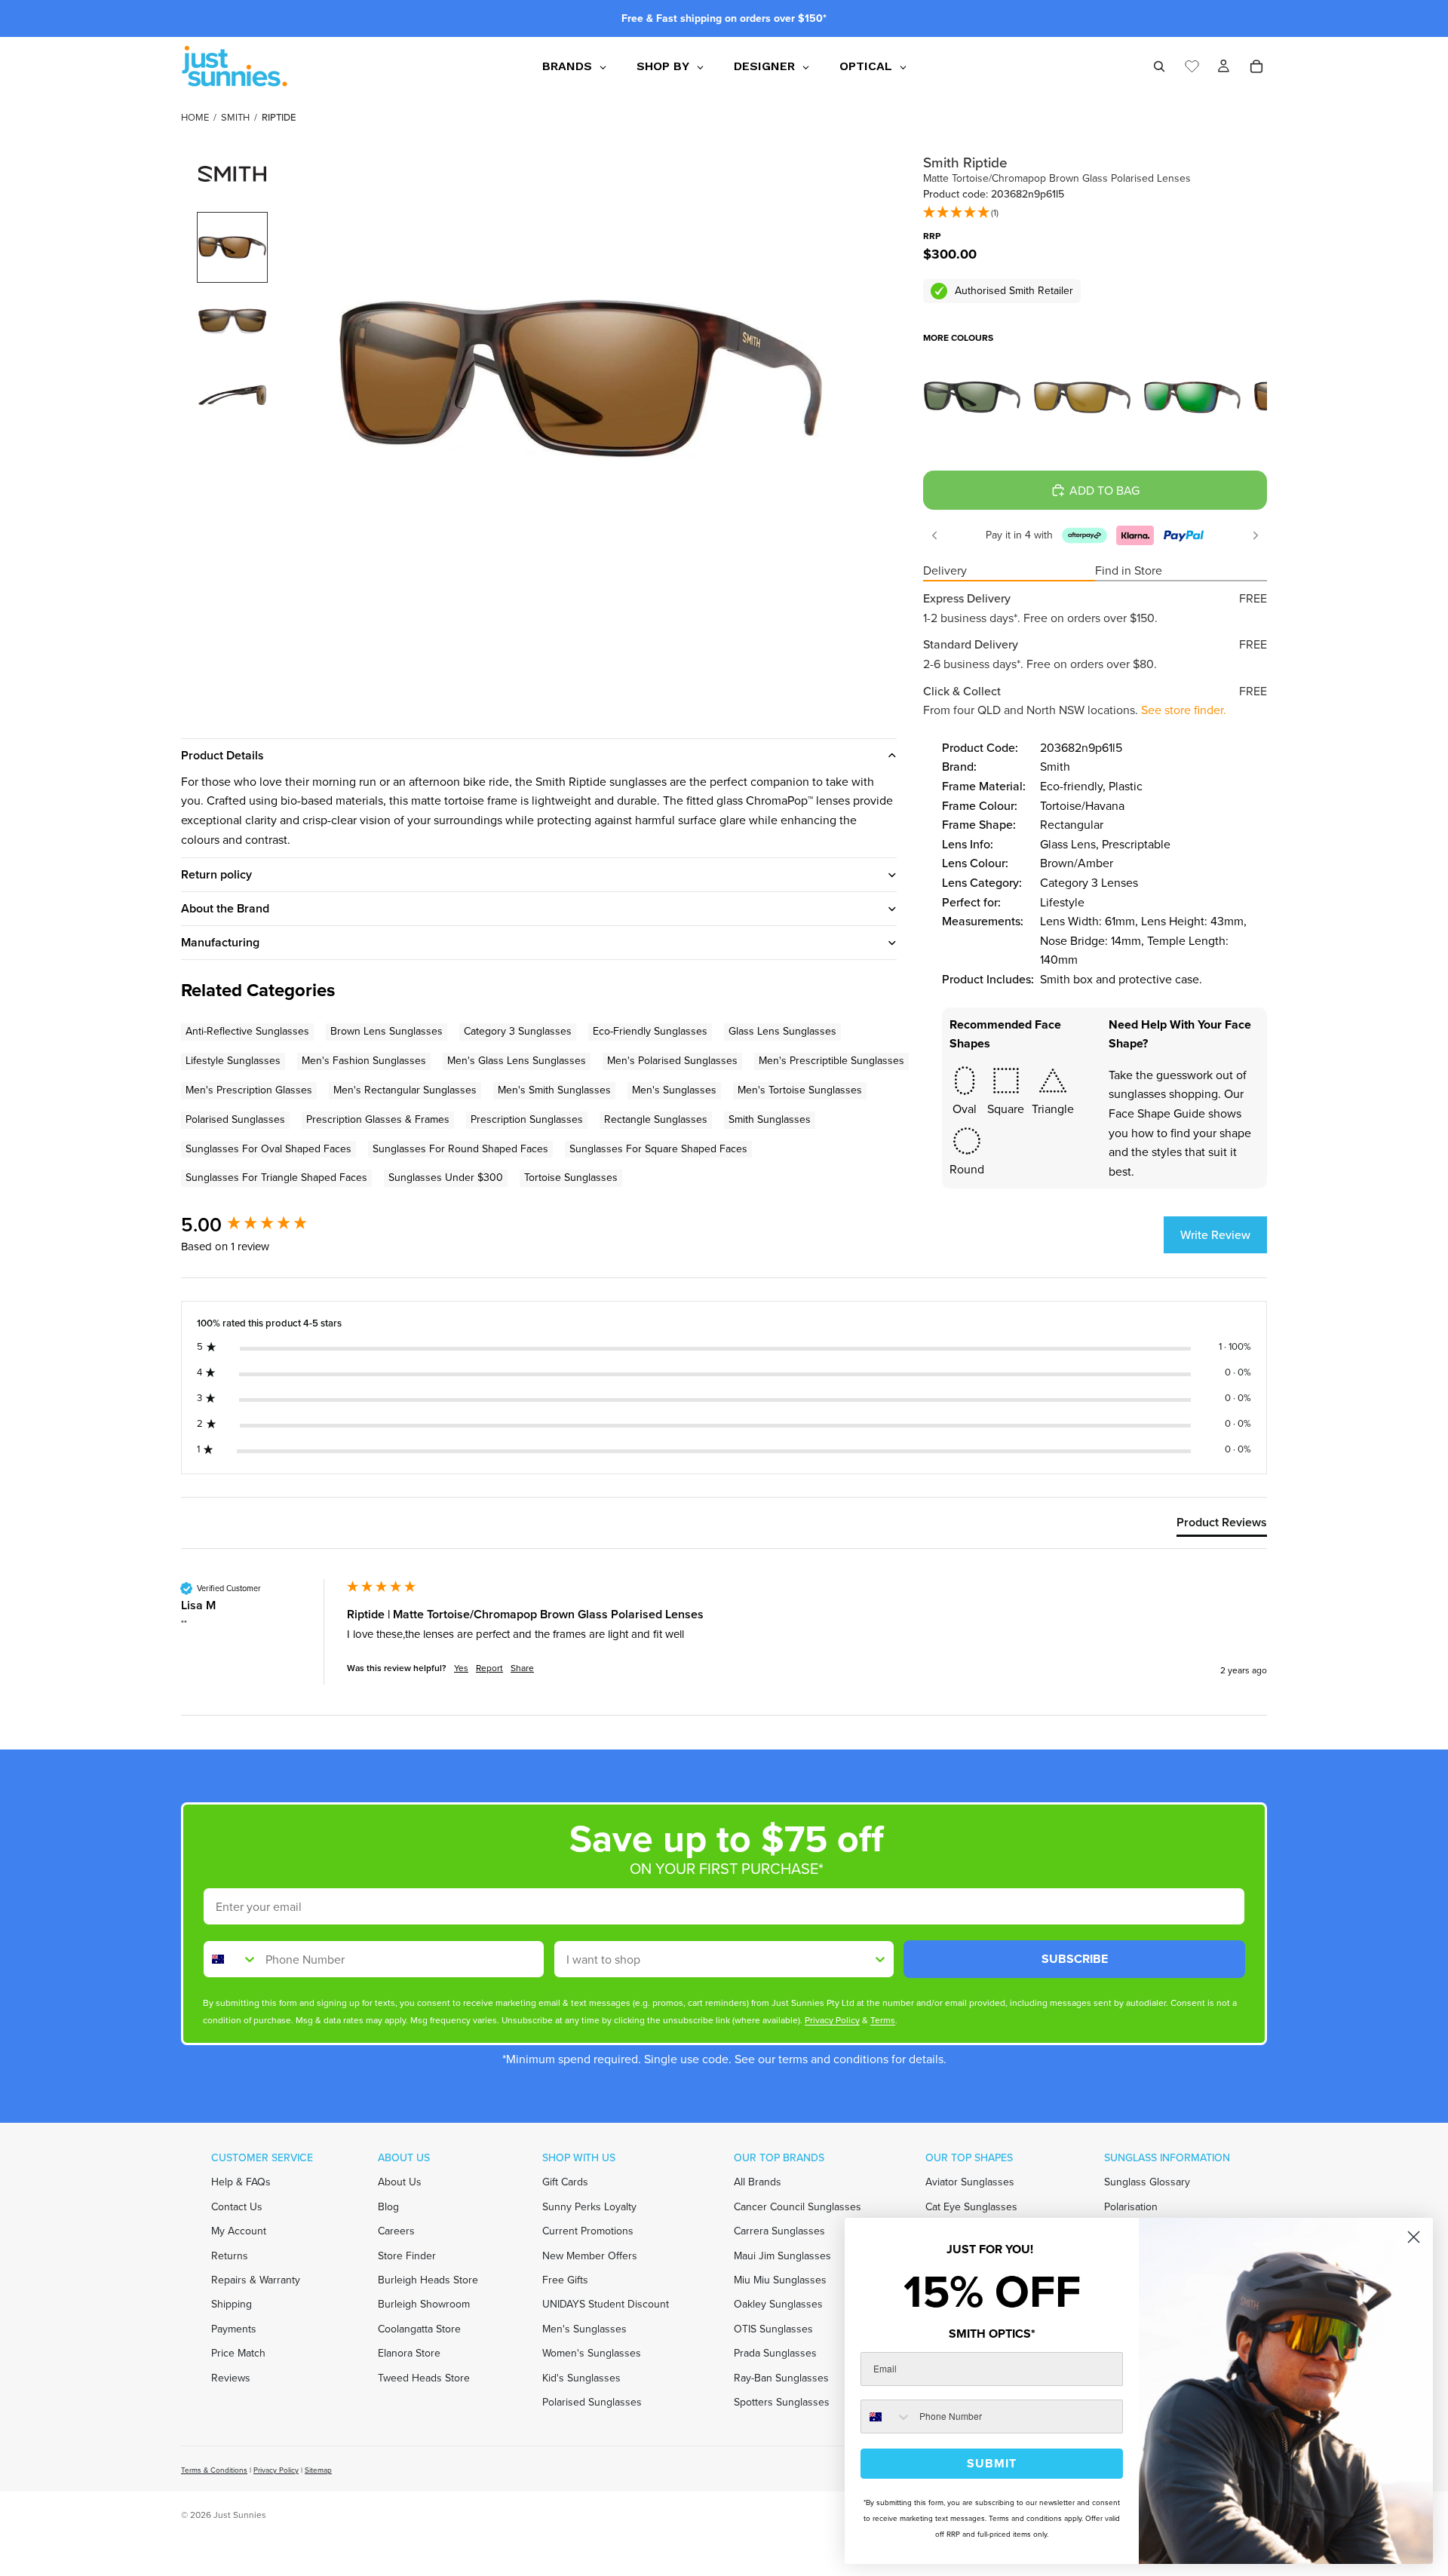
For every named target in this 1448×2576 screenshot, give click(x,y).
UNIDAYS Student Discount (606, 2304)
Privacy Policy (276, 2470)
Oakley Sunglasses (778, 2304)
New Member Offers (590, 2255)
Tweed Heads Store (424, 2377)
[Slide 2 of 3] (232, 321)
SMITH (235, 117)
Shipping (232, 2304)
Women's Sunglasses (592, 2353)
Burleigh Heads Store (428, 2280)
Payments (234, 2328)
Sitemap (318, 2470)
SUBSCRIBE (1075, 1959)
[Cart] (1256, 66)
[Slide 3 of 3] (232, 395)
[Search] (1159, 66)
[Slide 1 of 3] (232, 247)
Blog (388, 2206)
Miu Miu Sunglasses (780, 2280)
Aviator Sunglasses (970, 2182)
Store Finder (407, 2255)
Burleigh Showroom (424, 2304)
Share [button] (522, 1668)
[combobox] (231, 1959)
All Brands (758, 2182)
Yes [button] (461, 1668)
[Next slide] (1256, 535)
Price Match (238, 2353)
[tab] (1222, 1526)
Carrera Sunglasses (779, 2231)
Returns (230, 2255)
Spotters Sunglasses (782, 2402)
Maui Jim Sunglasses (782, 2255)
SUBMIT (992, 2463)
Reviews (231, 2377)
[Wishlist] (1192, 64)
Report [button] (489, 1668)
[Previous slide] (934, 535)
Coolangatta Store (419, 2328)
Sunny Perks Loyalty (589, 2206)
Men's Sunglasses (584, 2328)
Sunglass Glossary (1147, 2182)
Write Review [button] (1215, 1235)
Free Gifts (565, 2280)
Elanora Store (409, 2353)
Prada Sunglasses (775, 2353)
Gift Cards (565, 2182)
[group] (260, 1225)
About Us (400, 2182)
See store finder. (1184, 710)
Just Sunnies (240, 2515)
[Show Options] (880, 1959)
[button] (961, 213)
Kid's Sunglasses (581, 2377)
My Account (239, 2231)
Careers (396, 2231)
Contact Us (237, 2206)
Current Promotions (588, 2231)
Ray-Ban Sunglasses (781, 2377)
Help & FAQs (241, 2182)
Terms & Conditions (214, 2470)
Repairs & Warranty (256, 2280)
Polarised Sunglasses (592, 2402)
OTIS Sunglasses (773, 2328)
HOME (195, 117)
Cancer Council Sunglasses (798, 2206)
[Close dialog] (1414, 2237)
